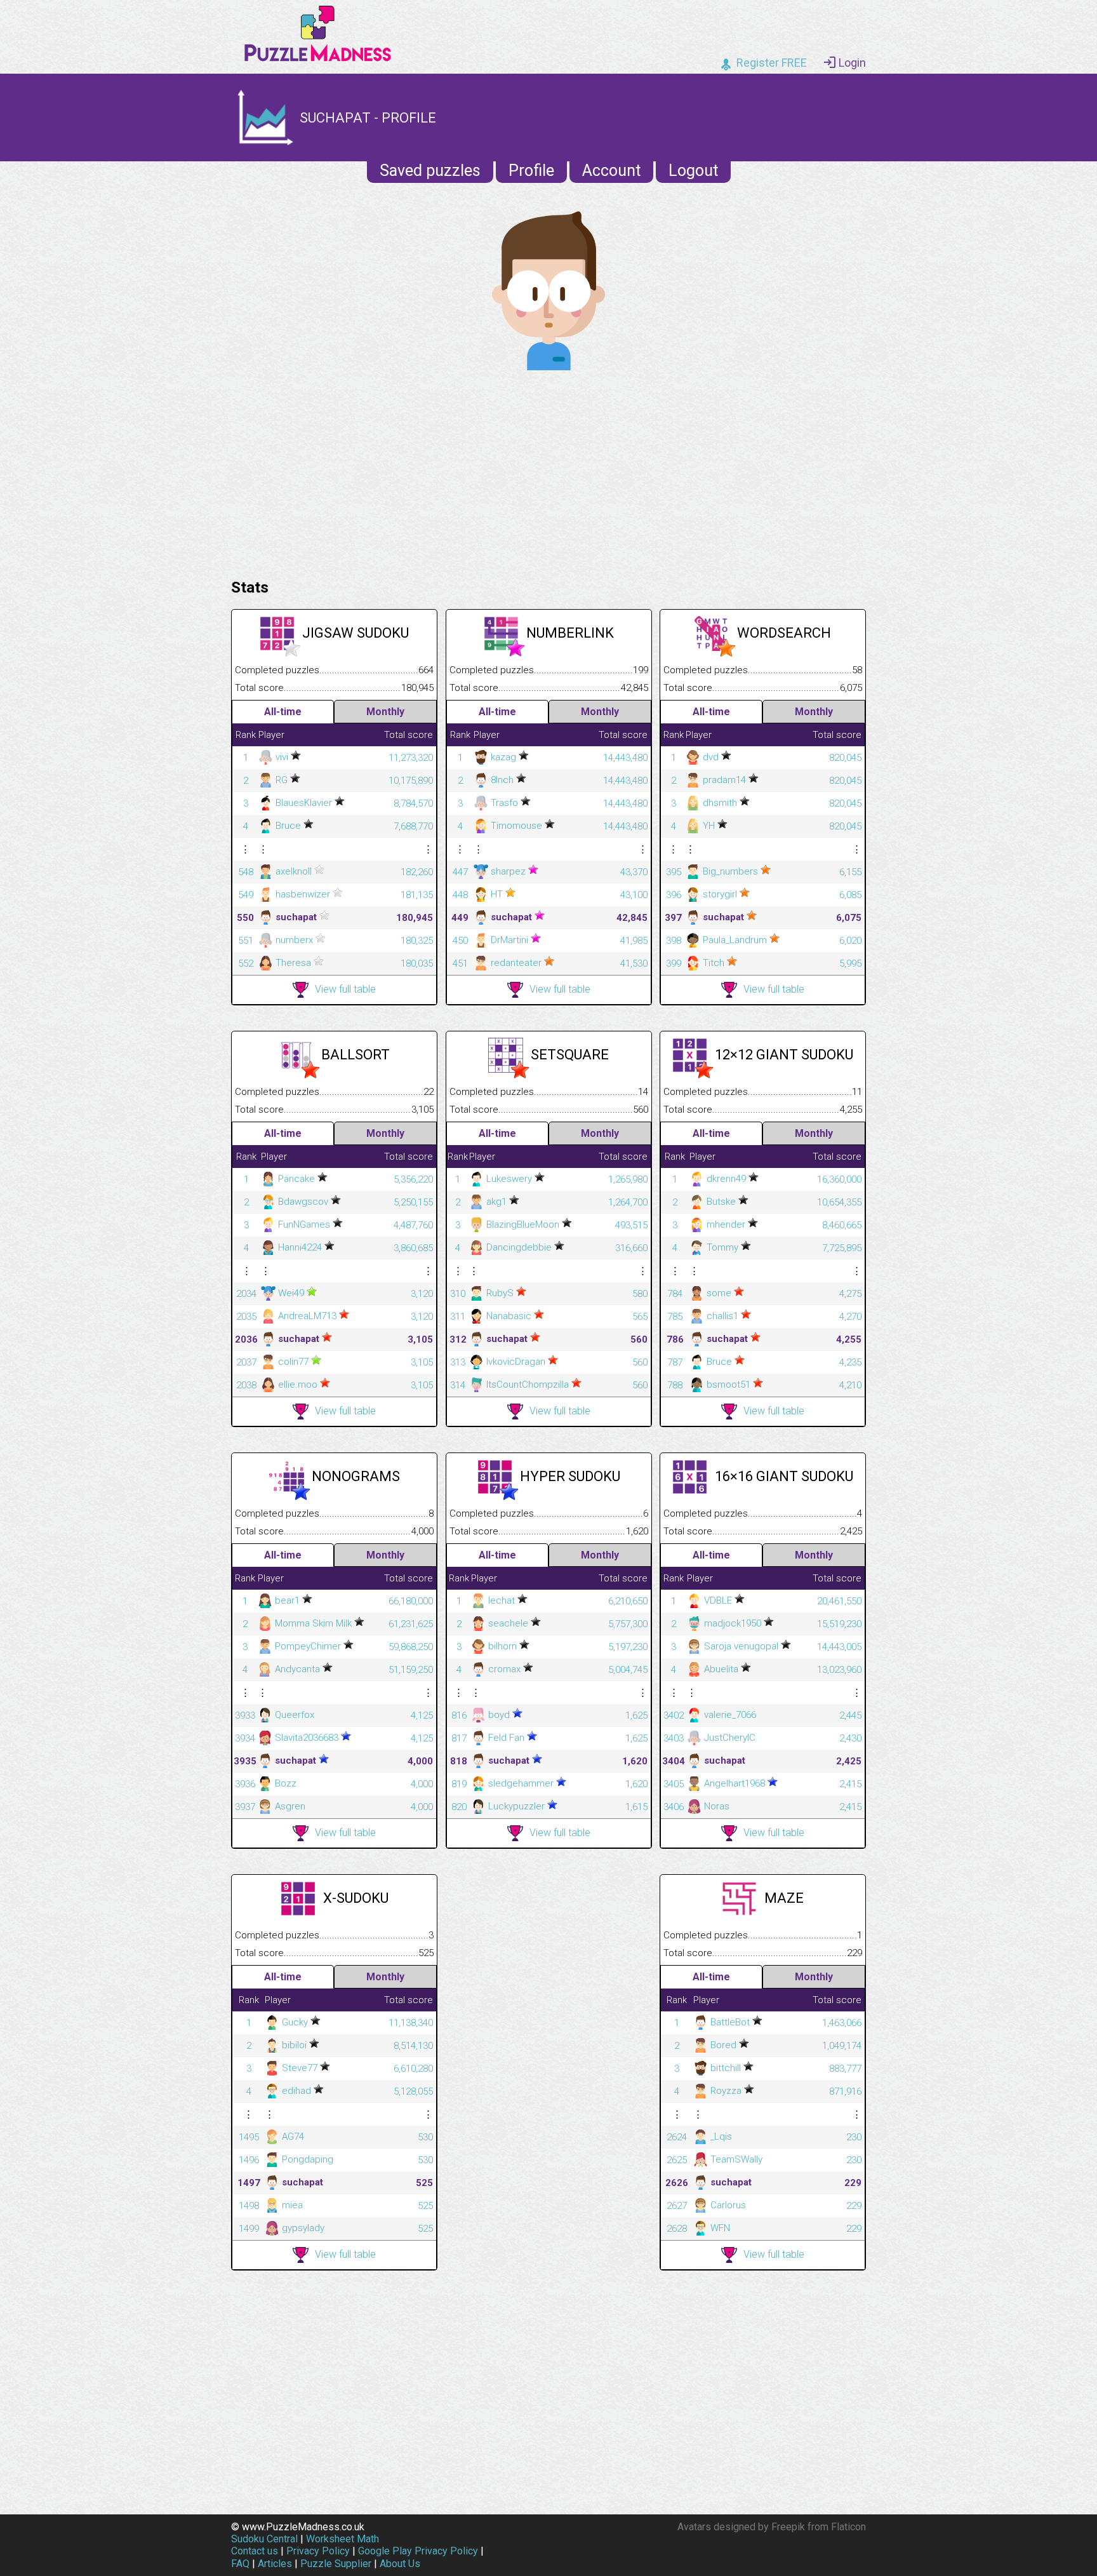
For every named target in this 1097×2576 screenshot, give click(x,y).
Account (611, 171)
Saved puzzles (430, 171)
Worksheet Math (342, 2539)
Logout (693, 171)
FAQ (240, 2564)
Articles (275, 2564)
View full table (345, 989)
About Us (400, 2564)
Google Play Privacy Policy (418, 2551)
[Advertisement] (548, 471)
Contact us (255, 2551)
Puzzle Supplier (336, 2564)
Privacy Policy (318, 2551)
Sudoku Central (264, 2539)
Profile (531, 171)
